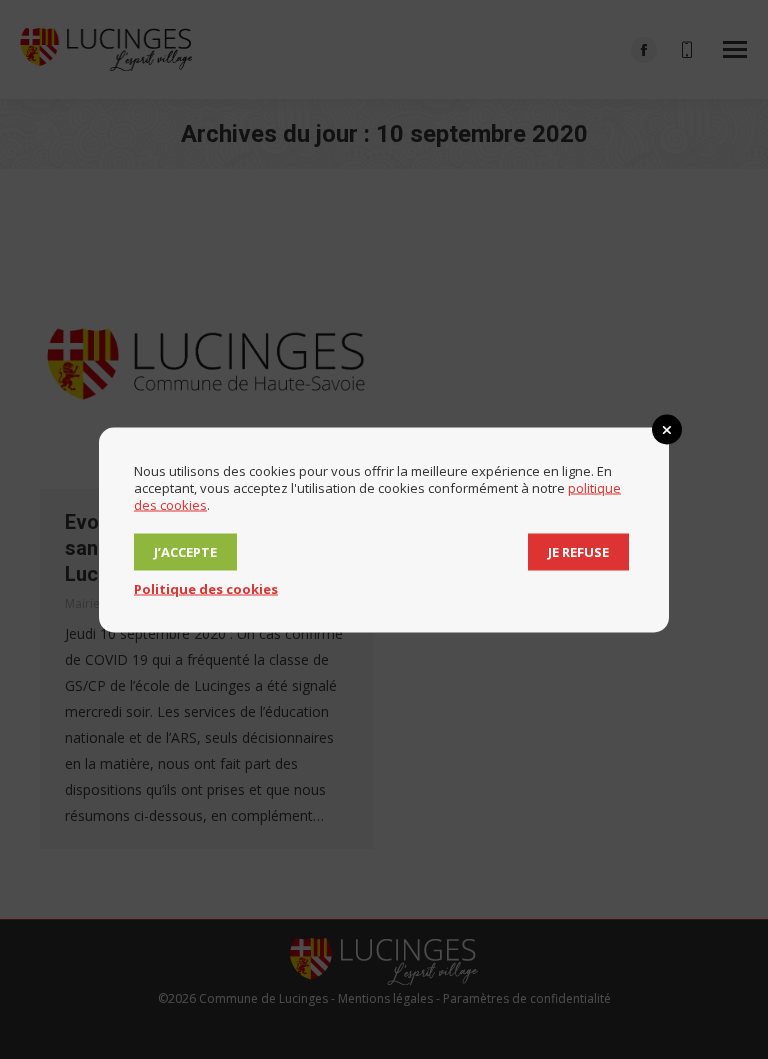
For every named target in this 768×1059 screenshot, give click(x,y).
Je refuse (578, 551)
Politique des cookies (206, 588)
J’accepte (185, 551)
